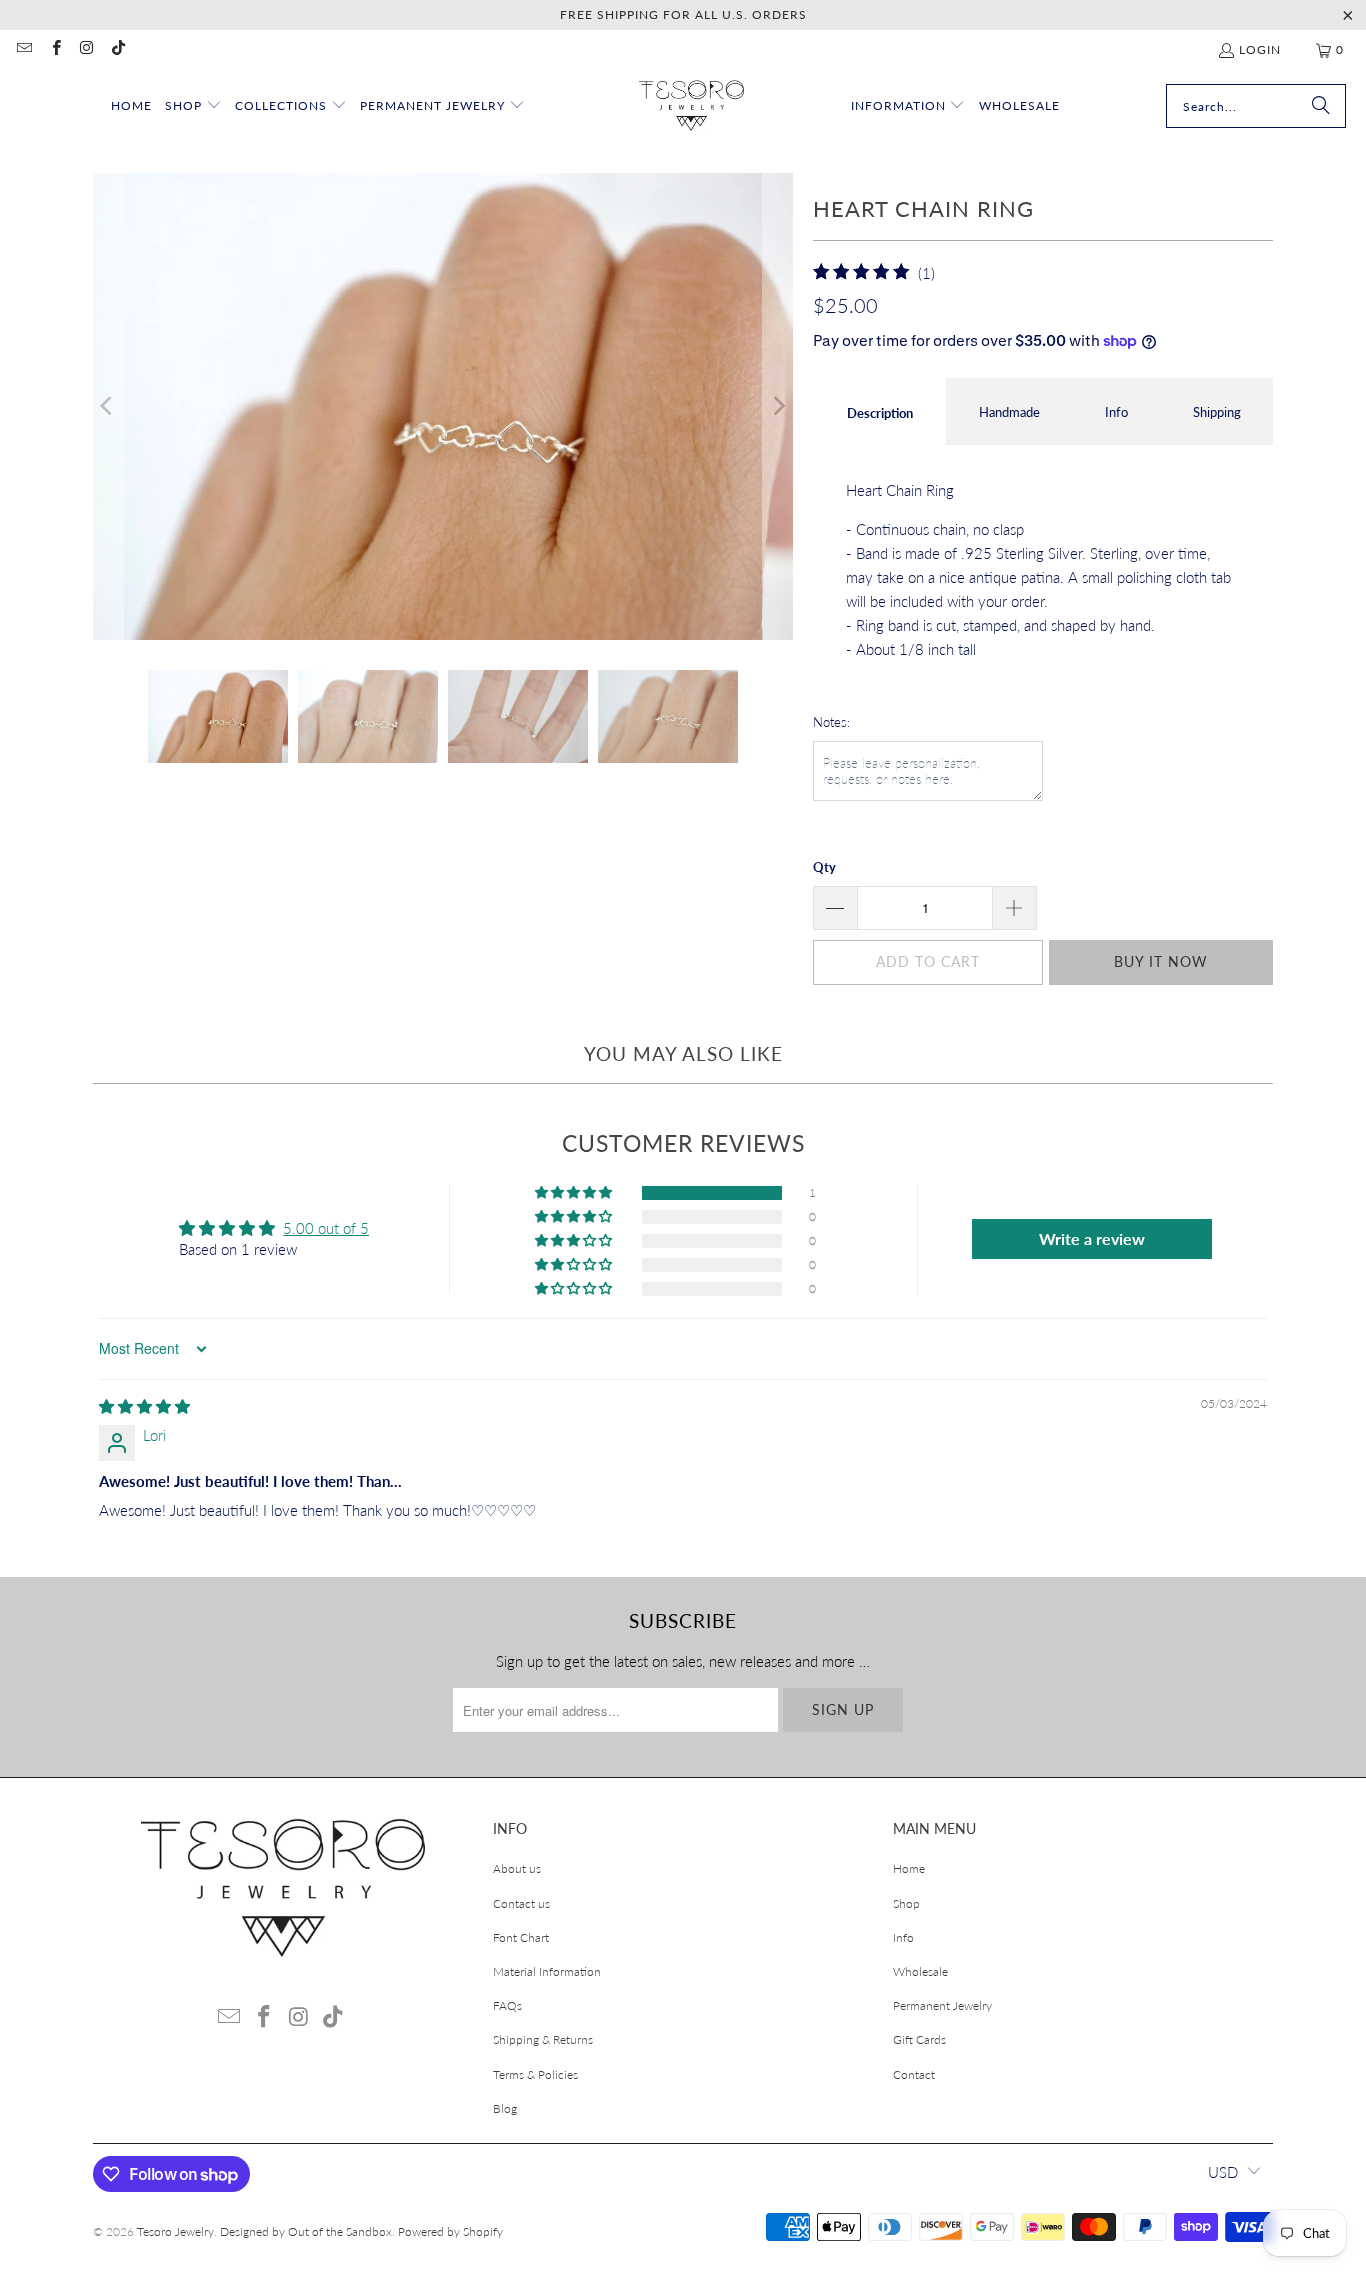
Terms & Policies (535, 2074)
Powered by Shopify (450, 2231)
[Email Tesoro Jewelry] (23, 49)
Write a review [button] (1092, 1238)
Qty (824, 867)
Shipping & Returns (543, 2039)
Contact (914, 2074)
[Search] (1321, 106)
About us (517, 1868)
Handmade (1009, 412)
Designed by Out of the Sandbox (306, 2231)
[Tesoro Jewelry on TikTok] (117, 49)
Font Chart (521, 1937)
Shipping (1217, 412)
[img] (144, 1406)
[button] (193, 106)
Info (1116, 412)
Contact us (521, 1903)
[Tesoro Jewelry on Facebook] (54, 49)
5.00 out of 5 (326, 1228)
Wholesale (920, 1971)
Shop (906, 1903)
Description (880, 413)
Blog (505, 2108)
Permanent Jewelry (942, 2005)
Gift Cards (919, 2039)
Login (1260, 49)
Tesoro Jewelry (175, 2231)
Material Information (547, 1971)
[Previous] (108, 406)
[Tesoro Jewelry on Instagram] (86, 49)
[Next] (778, 406)
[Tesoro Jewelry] (691, 106)
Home (909, 1868)
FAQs (507, 2005)
